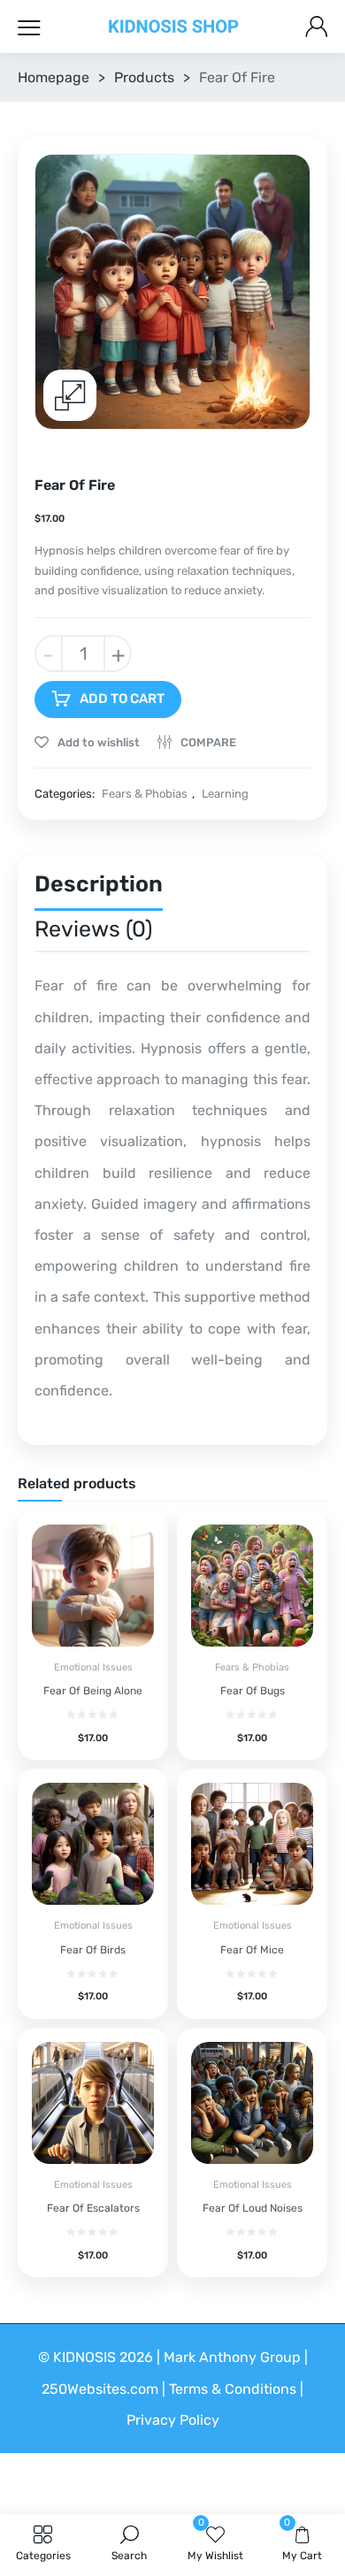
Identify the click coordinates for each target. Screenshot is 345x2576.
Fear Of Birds (93, 1950)
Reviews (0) (93, 929)
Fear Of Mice (252, 1950)
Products (144, 77)
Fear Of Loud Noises (253, 2208)
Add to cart (122, 699)
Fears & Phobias (145, 794)
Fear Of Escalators (93, 2208)
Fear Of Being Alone (93, 1691)
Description (99, 884)
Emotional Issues (93, 1667)
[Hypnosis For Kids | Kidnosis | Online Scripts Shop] (173, 27)
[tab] (99, 888)
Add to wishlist (97, 742)
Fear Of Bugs (253, 1691)
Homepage (54, 77)
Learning (225, 794)
